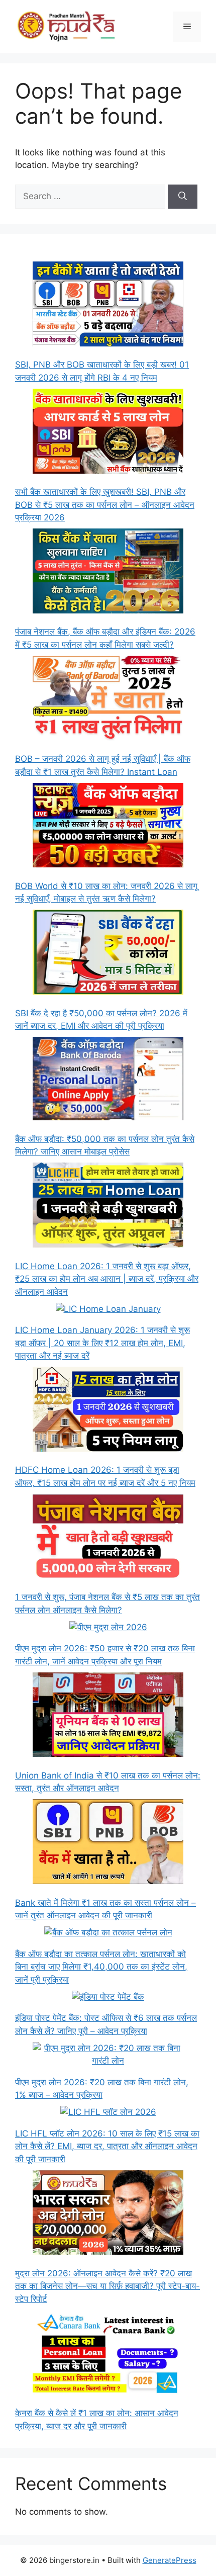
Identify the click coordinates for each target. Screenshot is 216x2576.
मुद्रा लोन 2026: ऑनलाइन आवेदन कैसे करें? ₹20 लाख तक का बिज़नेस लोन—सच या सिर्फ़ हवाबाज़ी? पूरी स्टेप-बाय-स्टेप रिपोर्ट (107, 2286)
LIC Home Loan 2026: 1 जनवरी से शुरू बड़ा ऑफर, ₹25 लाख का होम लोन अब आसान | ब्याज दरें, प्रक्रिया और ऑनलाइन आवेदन (107, 1279)
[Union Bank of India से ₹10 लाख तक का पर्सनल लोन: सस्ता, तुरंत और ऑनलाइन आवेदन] (108, 1717)
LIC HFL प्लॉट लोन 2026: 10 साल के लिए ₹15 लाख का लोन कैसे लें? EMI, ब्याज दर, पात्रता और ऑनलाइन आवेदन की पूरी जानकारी (107, 2146)
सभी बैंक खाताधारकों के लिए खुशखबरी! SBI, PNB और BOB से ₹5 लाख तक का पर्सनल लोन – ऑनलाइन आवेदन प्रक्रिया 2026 (105, 505)
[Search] (183, 197)
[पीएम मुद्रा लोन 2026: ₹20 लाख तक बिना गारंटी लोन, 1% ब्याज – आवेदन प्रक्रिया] (108, 2055)
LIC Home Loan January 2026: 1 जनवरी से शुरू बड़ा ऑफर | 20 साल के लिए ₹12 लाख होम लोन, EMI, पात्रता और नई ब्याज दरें (102, 1343)
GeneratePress (170, 2560)
